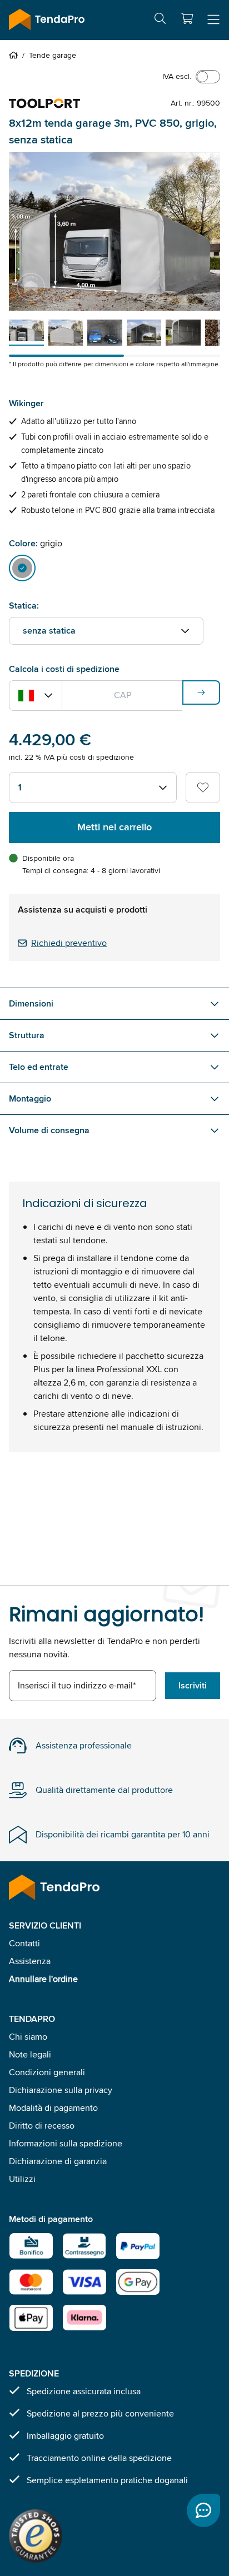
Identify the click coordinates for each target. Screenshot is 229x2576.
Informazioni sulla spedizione (66, 2143)
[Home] (16, 55)
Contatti (24, 1943)
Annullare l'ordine (43, 1979)
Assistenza (30, 1961)
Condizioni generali (47, 2072)
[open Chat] (203, 2510)
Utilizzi (22, 2179)
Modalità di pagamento (53, 2108)
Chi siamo (28, 2037)
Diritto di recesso (42, 2126)
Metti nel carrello (114, 827)
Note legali (30, 2054)
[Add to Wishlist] (203, 788)
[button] (187, 18)
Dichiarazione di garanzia (58, 2161)
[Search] (160, 20)
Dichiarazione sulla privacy (61, 2090)
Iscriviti (193, 1685)
